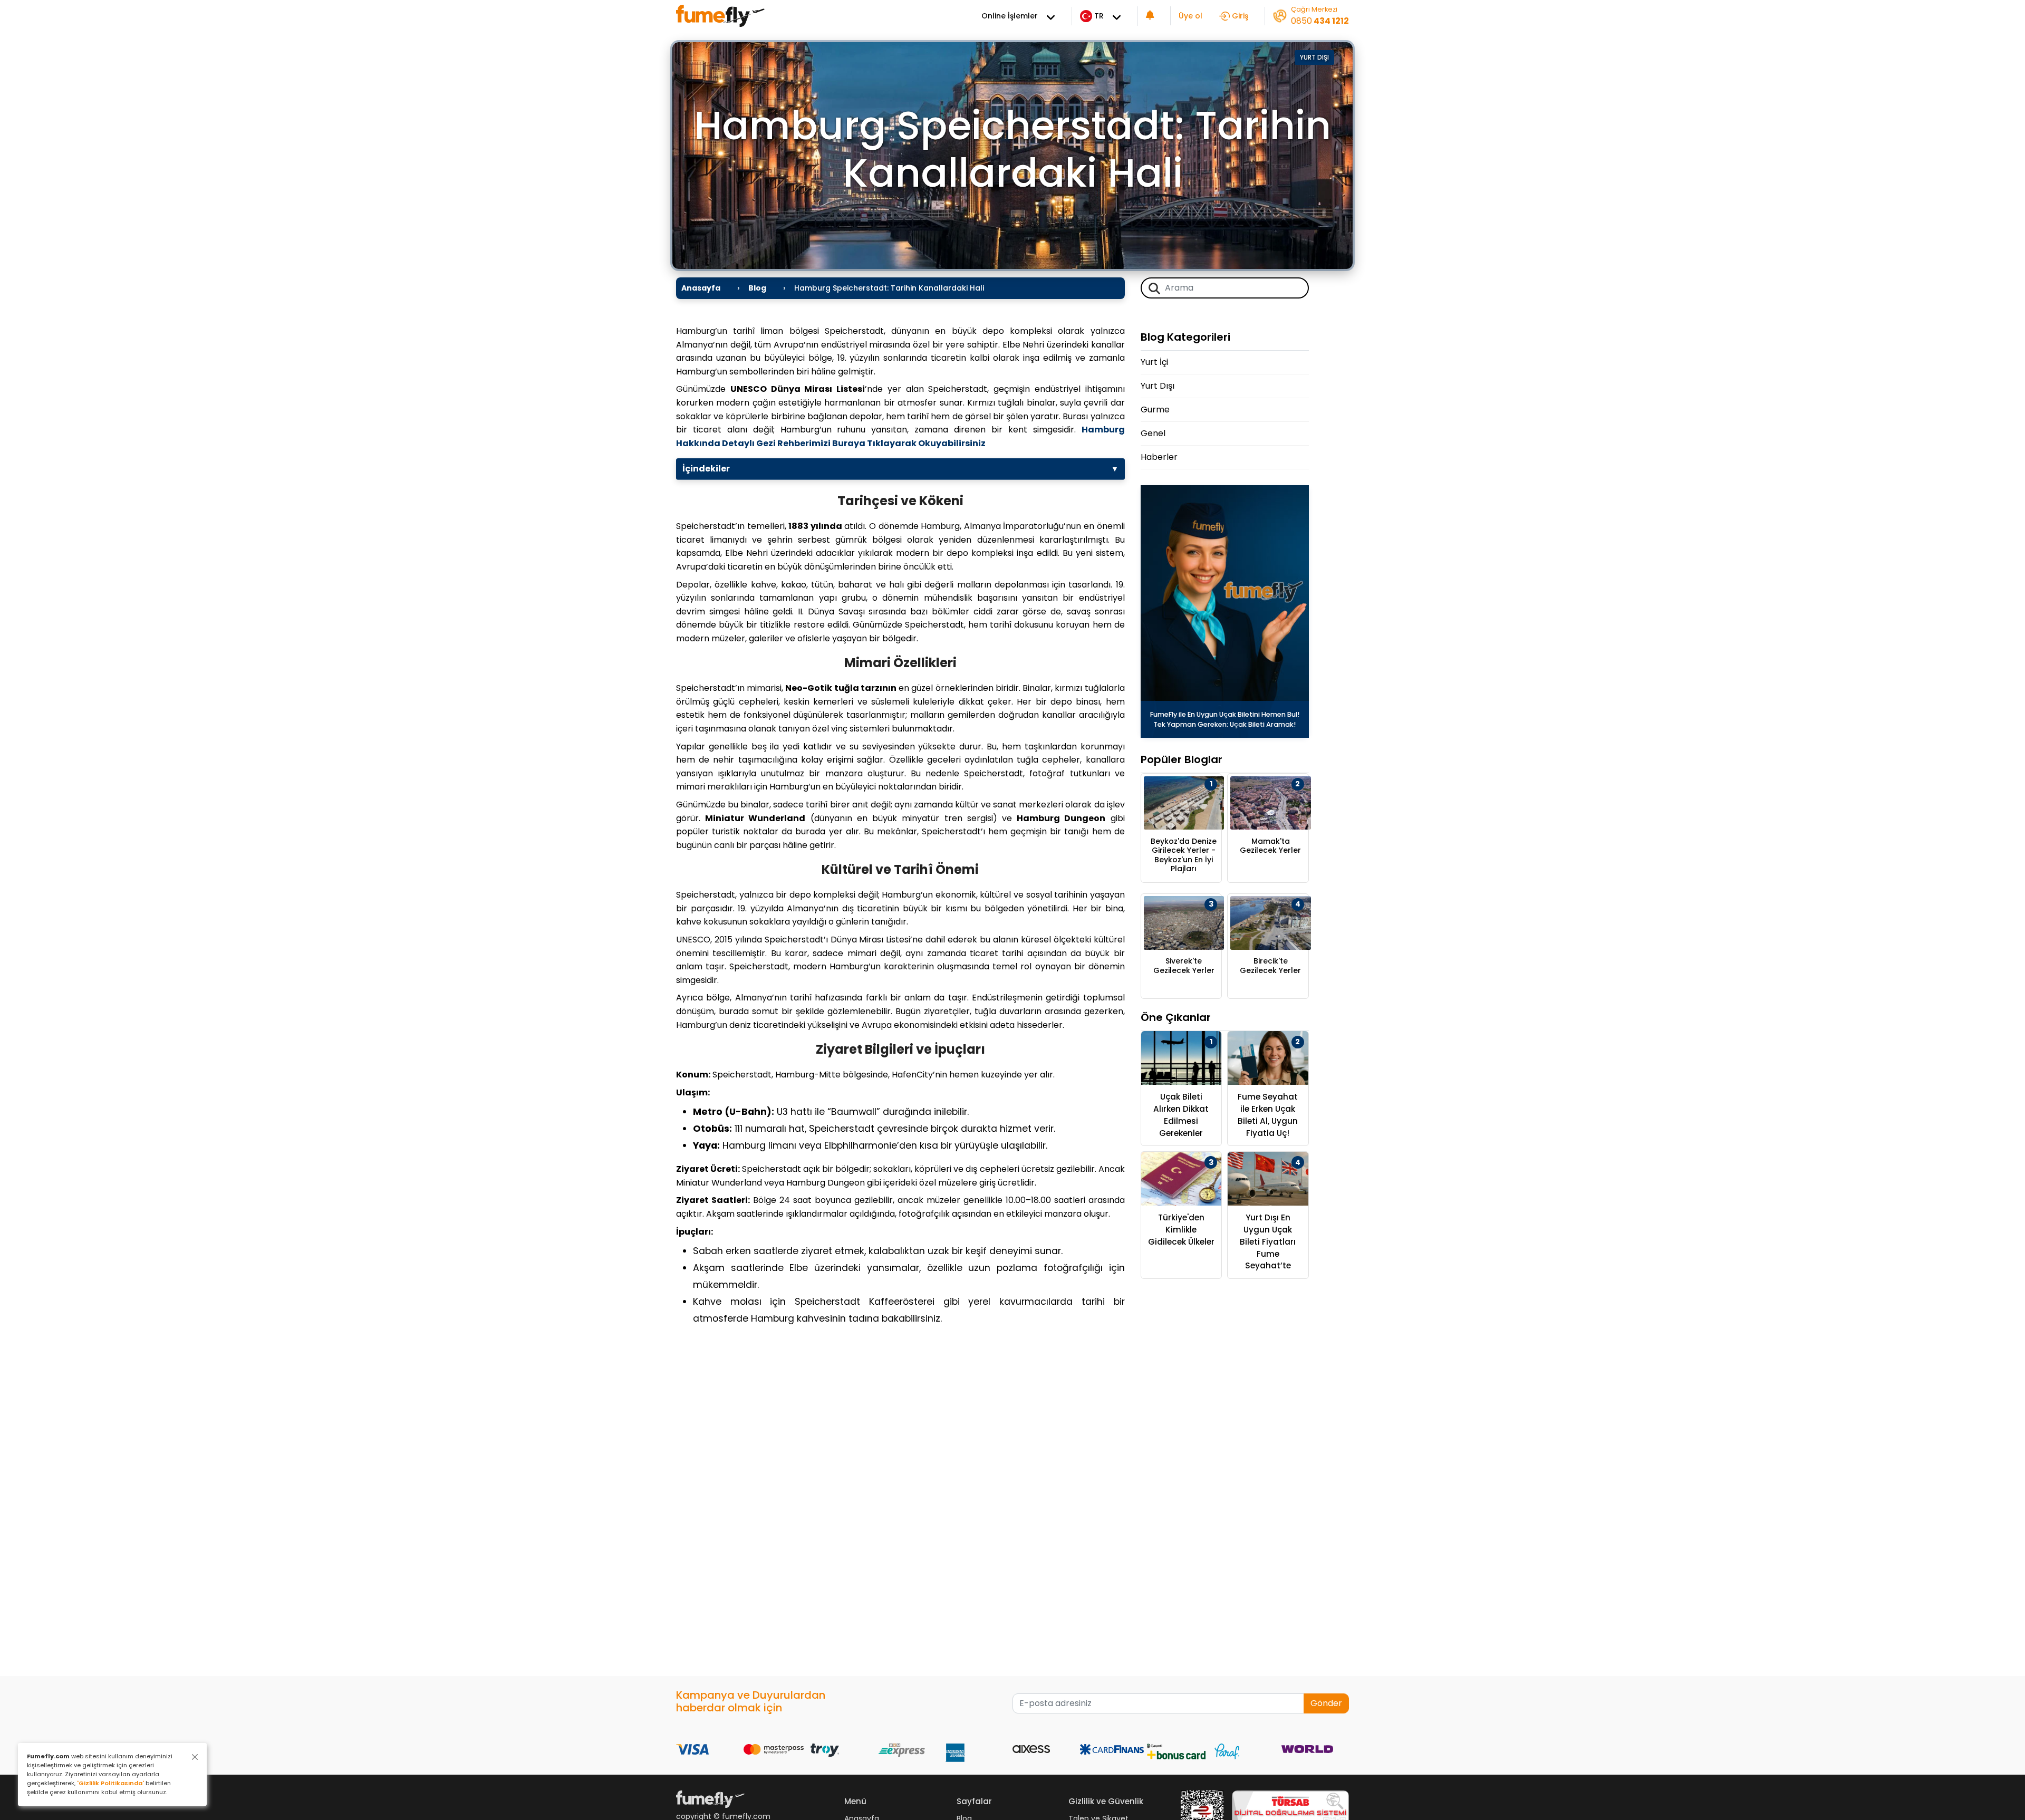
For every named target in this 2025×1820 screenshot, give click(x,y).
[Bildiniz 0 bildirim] (1150, 16)
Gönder (1326, 1703)
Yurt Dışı (1314, 57)
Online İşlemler (1010, 16)
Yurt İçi (1154, 362)
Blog (757, 288)
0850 (1320, 21)
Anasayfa (701, 288)
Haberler (1159, 457)
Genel (1153, 433)
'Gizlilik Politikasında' (110, 1783)
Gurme (1155, 410)
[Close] (195, 1757)
